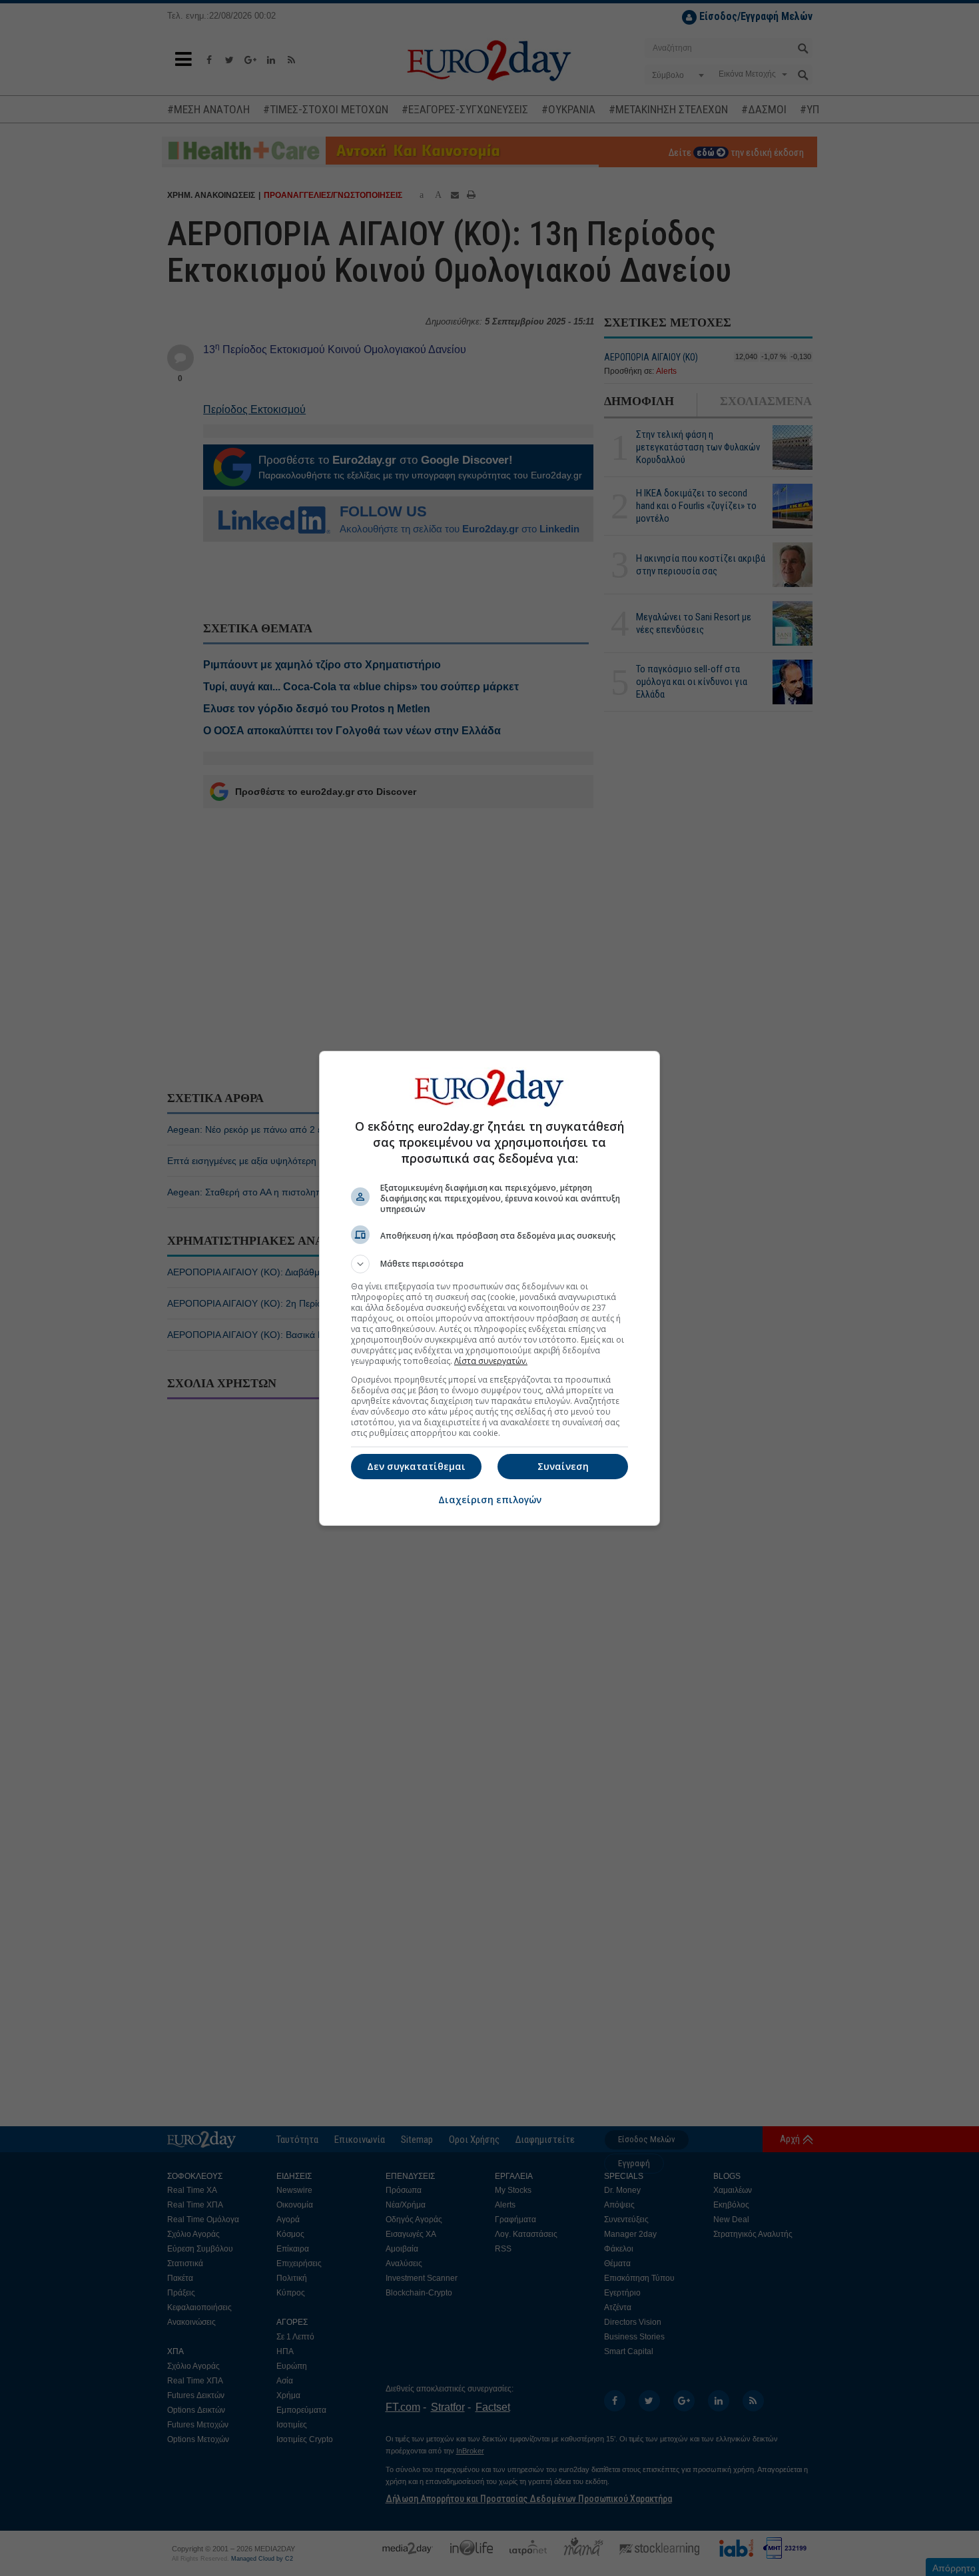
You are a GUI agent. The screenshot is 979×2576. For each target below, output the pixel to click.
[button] (489, 1264)
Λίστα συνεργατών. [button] (491, 1361)
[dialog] (489, 1288)
